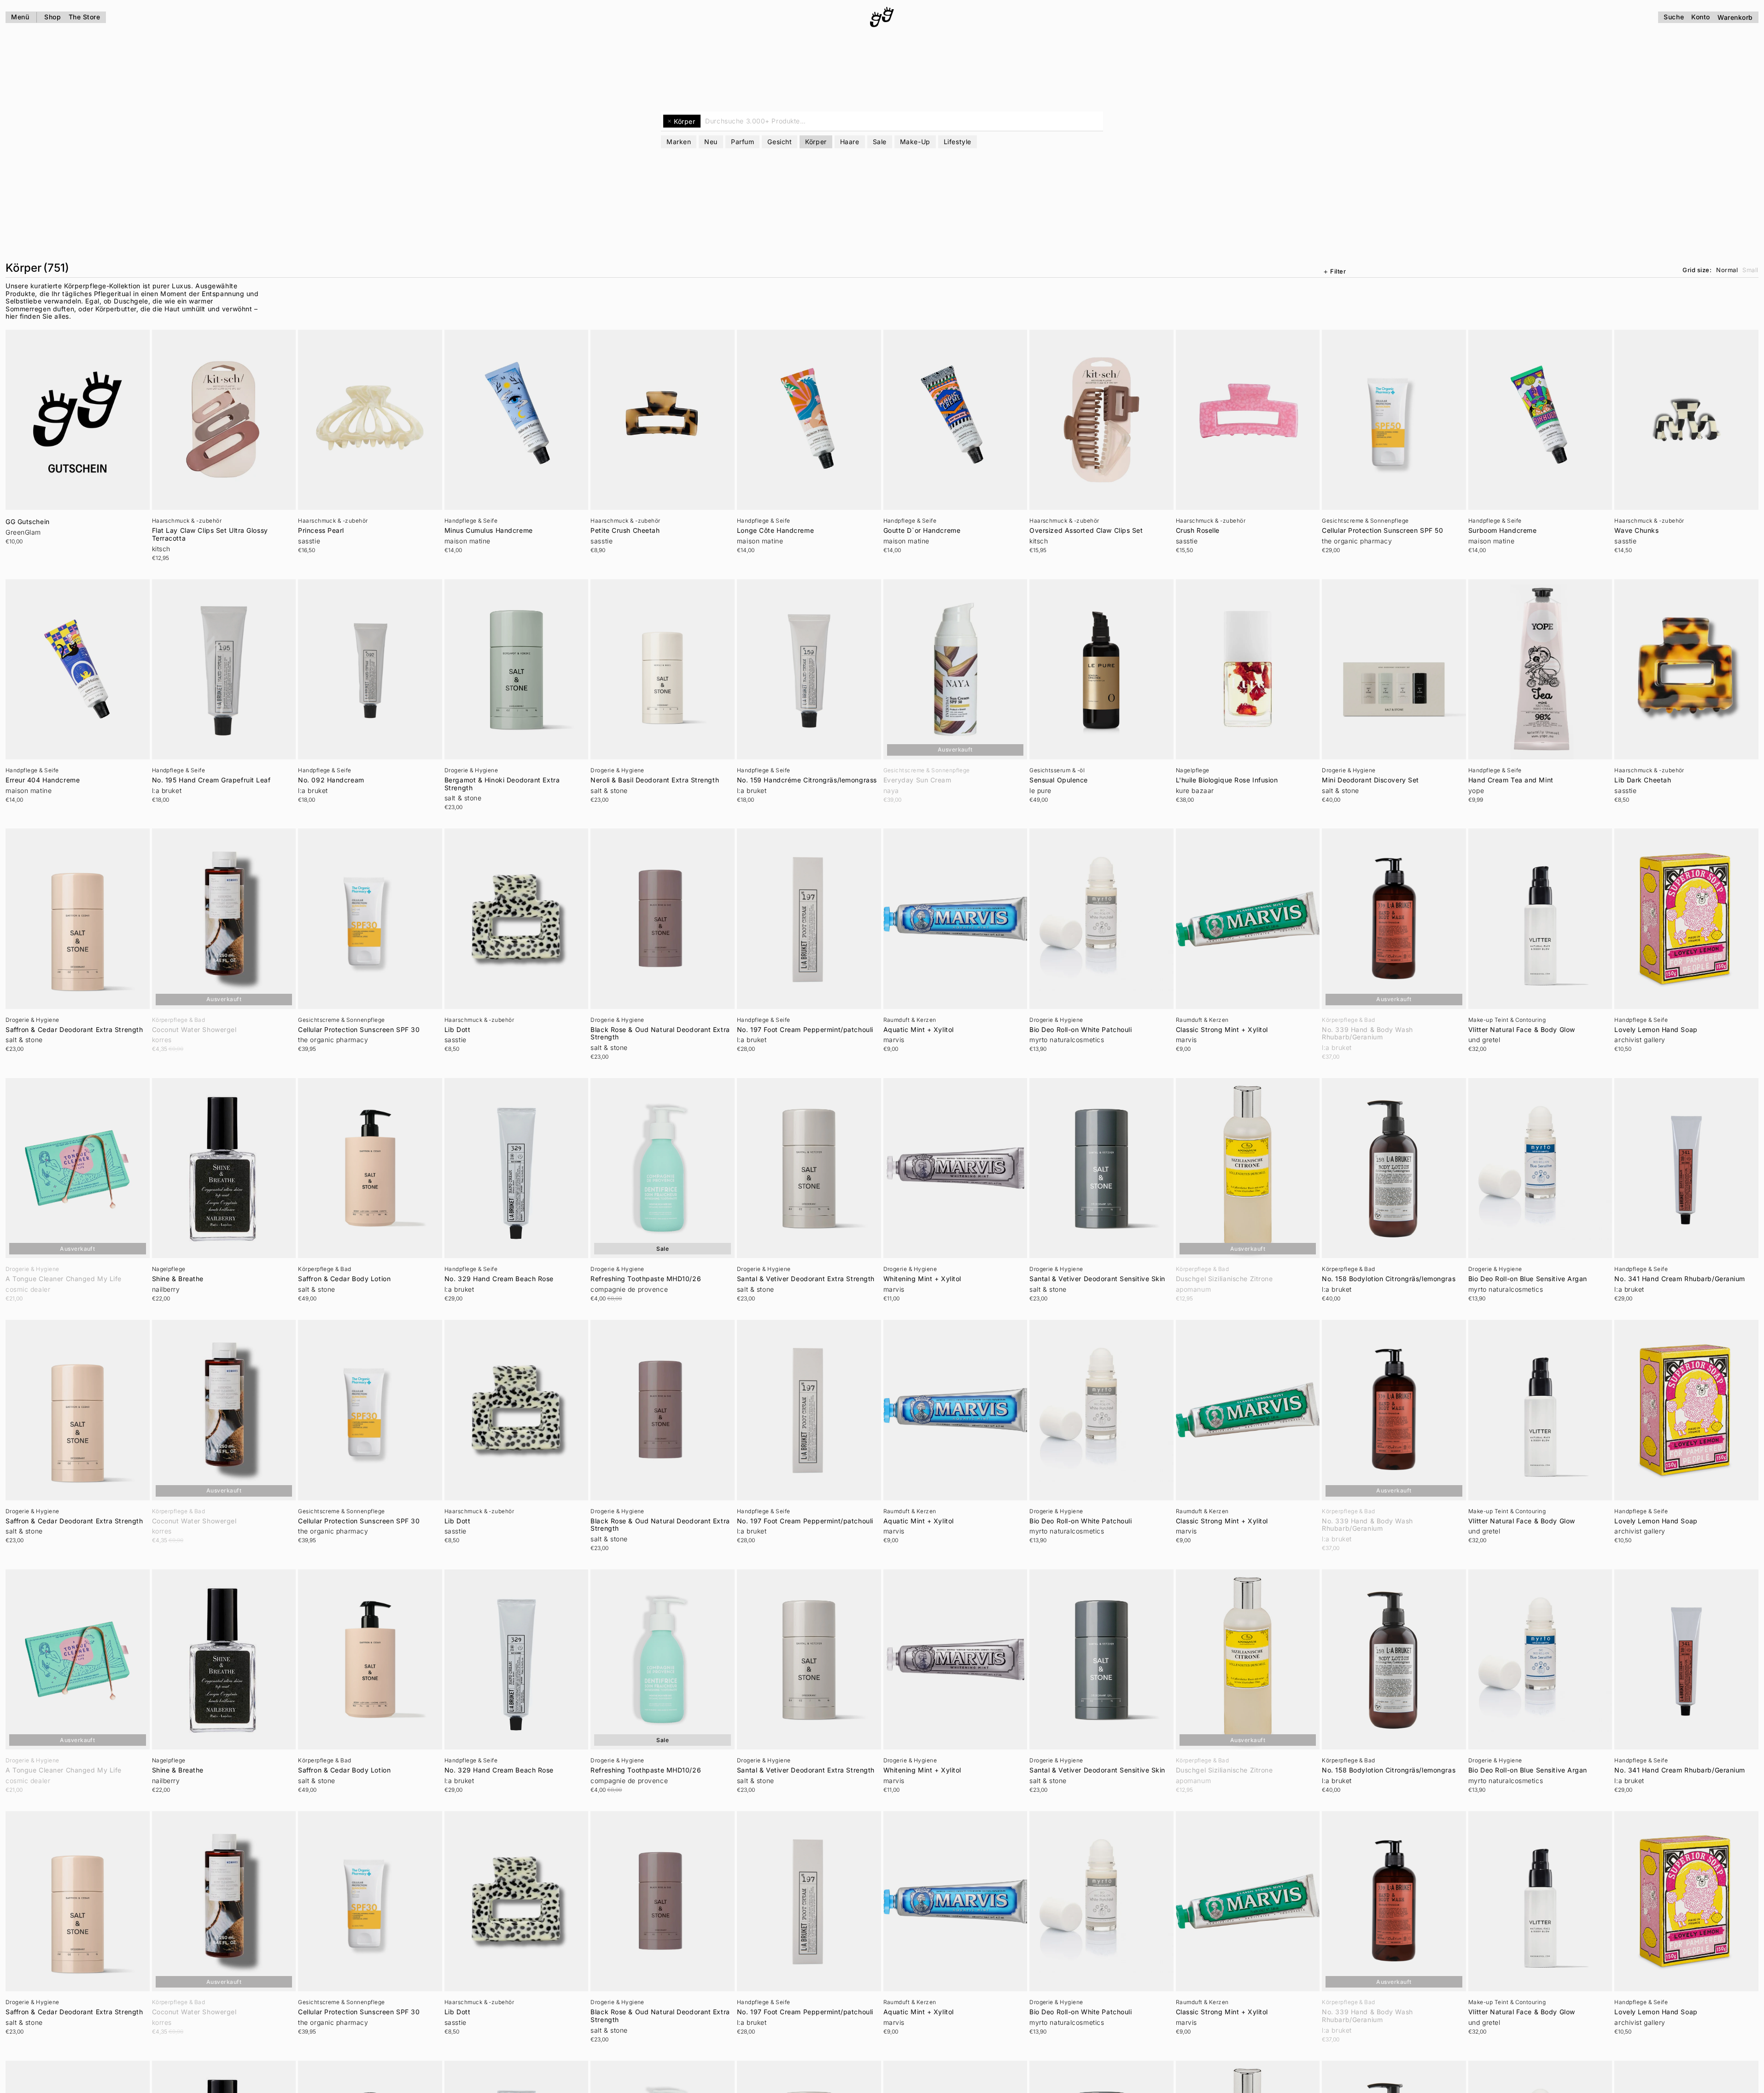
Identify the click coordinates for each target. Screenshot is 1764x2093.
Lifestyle (958, 142)
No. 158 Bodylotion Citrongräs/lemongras (1389, 1279)
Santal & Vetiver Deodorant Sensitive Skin (1097, 1279)
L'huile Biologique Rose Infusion (1227, 780)
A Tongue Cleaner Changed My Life (64, 1279)
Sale (880, 142)
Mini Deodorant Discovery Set (1370, 780)
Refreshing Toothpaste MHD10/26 (646, 1279)
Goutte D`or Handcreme (922, 531)
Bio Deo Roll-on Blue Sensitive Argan (1528, 1279)
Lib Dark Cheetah (1643, 780)
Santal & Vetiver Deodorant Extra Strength (806, 1279)
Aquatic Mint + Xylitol (919, 1030)
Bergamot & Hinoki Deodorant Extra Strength (502, 784)
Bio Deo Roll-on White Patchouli (1081, 1030)
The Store (85, 17)
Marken (679, 142)
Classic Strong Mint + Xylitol (1222, 1030)
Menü (20, 17)
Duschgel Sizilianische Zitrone (1224, 1279)
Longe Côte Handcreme (775, 531)
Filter (1338, 271)
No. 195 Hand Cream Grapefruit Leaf (211, 780)
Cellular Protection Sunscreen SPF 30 (359, 1030)
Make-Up (915, 142)
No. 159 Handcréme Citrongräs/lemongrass (807, 780)
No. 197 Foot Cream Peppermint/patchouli (805, 1030)
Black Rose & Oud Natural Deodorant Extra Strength (660, 1034)
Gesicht (780, 142)
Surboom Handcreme (1503, 531)
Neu (711, 142)
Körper (816, 142)
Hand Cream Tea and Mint (1511, 780)
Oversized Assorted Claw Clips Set (1086, 531)
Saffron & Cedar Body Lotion (344, 1279)
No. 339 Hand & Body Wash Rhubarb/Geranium (1367, 1034)
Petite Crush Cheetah (625, 531)
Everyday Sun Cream (917, 780)
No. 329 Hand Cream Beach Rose (499, 1279)
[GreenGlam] (882, 17)
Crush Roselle (1198, 531)
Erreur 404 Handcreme (43, 780)
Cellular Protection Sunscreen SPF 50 (1382, 531)
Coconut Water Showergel (194, 1030)
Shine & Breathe (178, 1279)
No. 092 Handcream (331, 780)
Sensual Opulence (1059, 780)
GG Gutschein (28, 522)
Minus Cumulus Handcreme (489, 531)
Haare (850, 142)
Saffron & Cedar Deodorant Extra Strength (74, 1030)
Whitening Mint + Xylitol (922, 1279)
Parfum (742, 142)
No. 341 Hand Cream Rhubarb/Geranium (1680, 1279)
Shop (53, 17)
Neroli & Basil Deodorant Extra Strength (655, 780)
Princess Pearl (321, 531)
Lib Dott (457, 1030)
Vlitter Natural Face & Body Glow (1522, 1030)
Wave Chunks (1636, 531)
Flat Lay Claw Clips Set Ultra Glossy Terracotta (210, 534)
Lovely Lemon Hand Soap (1656, 1030)
